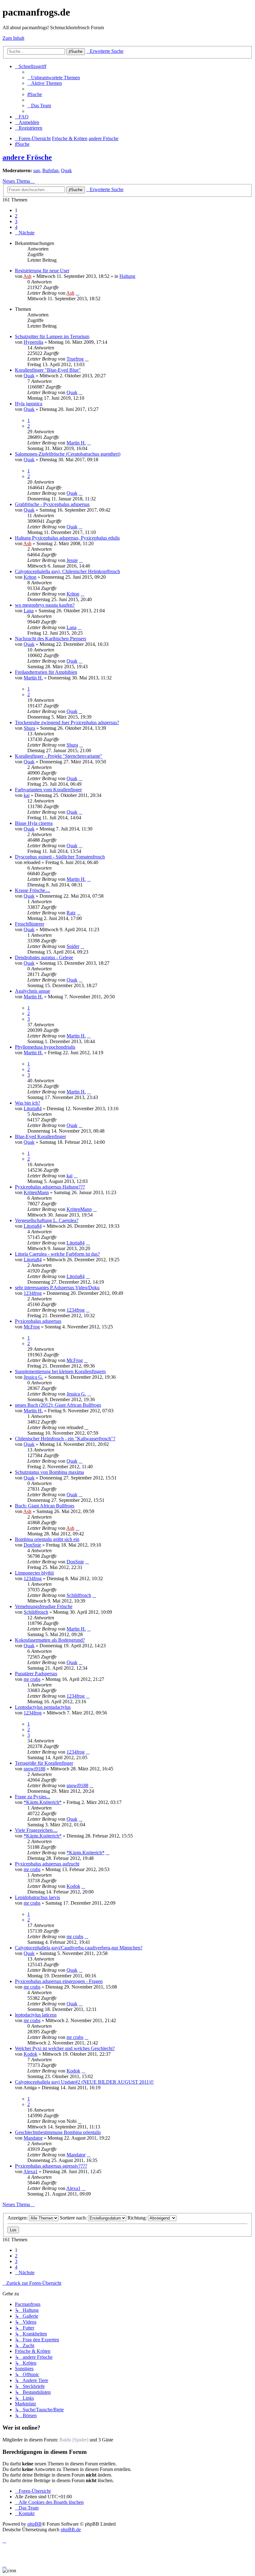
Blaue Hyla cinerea (34, 823)
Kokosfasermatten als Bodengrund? (50, 1640)
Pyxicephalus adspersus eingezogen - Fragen (59, 1981)
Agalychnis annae (32, 991)
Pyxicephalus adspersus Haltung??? (50, 1187)
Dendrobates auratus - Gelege (44, 957)
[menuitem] (54, 78)
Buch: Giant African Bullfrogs (45, 1506)
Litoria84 (33, 1109)
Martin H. (76, 443)
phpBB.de (71, 2530)
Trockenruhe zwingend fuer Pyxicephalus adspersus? (67, 722)
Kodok (73, 1886)
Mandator (33, 2138)
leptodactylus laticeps (36, 2015)
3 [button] (16, 221)
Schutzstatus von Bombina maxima (49, 1472)
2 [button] (16, 216)
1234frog (33, 1293)
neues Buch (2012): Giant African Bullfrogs (58, 1405)
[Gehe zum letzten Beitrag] (77, 293)
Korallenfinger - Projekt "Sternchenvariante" (59, 756)
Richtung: (138, 2218)
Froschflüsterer (30, 924)
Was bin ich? (28, 1103)
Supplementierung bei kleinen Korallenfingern (60, 1371)
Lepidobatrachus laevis (37, 1897)
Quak (66, 170)
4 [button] (16, 227)
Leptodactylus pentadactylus (43, 1707)
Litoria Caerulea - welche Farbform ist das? (57, 1254)
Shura (29, 728)
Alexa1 (30, 2171)
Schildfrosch (79, 1595)
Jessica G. (33, 1377)
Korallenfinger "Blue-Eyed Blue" (48, 370)
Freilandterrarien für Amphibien (46, 672)
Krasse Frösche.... (32, 890)
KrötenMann (36, 1192)
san (37, 170)
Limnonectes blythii (34, 1573)
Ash (27, 276)
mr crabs (32, 1679)
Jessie (72, 560)
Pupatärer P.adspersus (36, 1674)
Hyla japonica (29, 404)
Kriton (30, 577)
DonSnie (32, 1545)
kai (27, 795)
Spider (73, 946)
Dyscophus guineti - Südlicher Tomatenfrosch (60, 857)
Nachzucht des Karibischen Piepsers (51, 639)
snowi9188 (35, 1769)
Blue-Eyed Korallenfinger (40, 1136)
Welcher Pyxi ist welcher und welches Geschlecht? (65, 2048)
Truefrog (75, 359)
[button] (25, 233)
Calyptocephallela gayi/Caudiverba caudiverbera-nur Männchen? (79, 1948)
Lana (29, 611)
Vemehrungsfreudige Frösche (44, 1606)
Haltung (127, 276)
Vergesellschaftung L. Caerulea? (47, 1220)
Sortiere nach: (74, 2218)
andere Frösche (27, 157)
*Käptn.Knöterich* (43, 1802)
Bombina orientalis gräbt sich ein (47, 1539)
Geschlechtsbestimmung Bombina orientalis (58, 2132)
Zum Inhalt (13, 38)
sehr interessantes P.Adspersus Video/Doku (57, 1288)
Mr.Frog (32, 1327)
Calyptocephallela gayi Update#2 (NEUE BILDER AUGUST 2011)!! (84, 2082)
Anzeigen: (18, 2218)
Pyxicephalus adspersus (38, 1321)
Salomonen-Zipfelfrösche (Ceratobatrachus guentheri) (68, 454)
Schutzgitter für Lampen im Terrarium (52, 336)
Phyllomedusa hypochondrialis (45, 1047)
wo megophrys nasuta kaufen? (45, 605)
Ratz (71, 913)
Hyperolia (33, 342)
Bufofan (50, 170)
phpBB (35, 2524)
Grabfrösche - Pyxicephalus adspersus (52, 504)
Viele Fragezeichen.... (36, 1830)
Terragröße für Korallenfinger (44, 1763)
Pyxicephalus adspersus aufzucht (47, 1864)
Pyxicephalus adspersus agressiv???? (51, 2166)
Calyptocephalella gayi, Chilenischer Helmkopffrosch (67, 571)
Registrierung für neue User (42, 271)
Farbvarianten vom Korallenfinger (48, 790)
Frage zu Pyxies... (32, 1797)
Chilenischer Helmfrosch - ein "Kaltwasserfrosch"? (65, 1439)
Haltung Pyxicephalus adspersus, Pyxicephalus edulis (67, 538)
